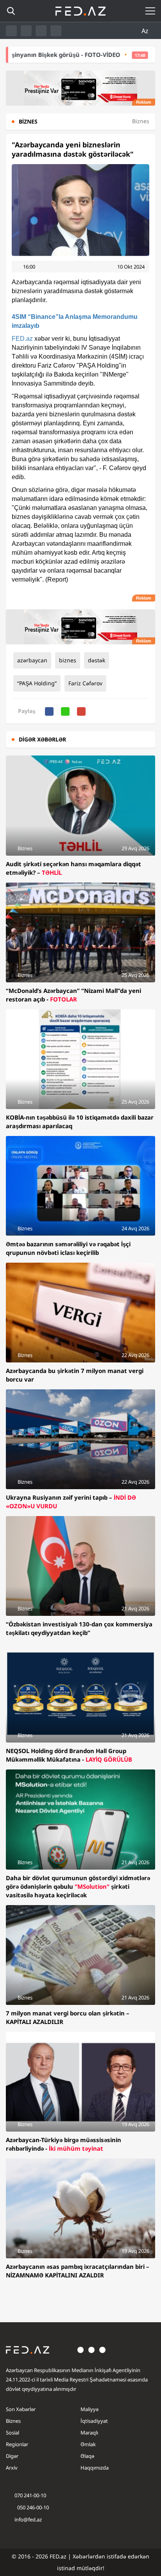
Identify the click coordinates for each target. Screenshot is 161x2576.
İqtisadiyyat (94, 2421)
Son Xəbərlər (21, 2409)
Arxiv (12, 2468)
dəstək (97, 660)
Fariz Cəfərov (85, 683)
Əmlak (88, 2444)
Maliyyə (89, 2409)
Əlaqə (87, 2456)
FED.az (22, 339)
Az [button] (146, 31)
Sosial (13, 2433)
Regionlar (17, 2444)
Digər (12, 2456)
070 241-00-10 (30, 2495)
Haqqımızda (95, 2468)
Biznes (13, 2421)
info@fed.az (28, 2519)
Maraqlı (89, 2433)
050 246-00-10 (32, 2507)
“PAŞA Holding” (37, 683)
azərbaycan (32, 660)
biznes (68, 660)
